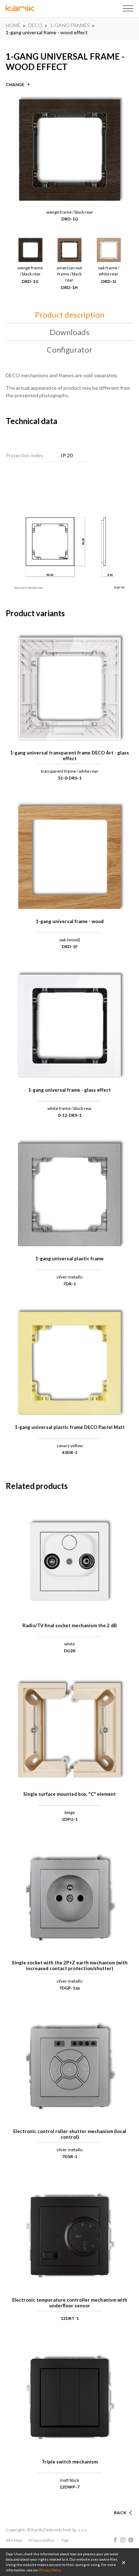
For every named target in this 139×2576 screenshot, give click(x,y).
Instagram (123, 2540)
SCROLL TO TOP (109, 2504)
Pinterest (131, 2540)
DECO (35, 25)
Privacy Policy (50, 2570)
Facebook (115, 2540)
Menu (128, 9)
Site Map (14, 2540)
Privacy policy (41, 2540)
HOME (13, 25)
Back (120, 2513)
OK (124, 2562)
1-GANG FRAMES (70, 25)
